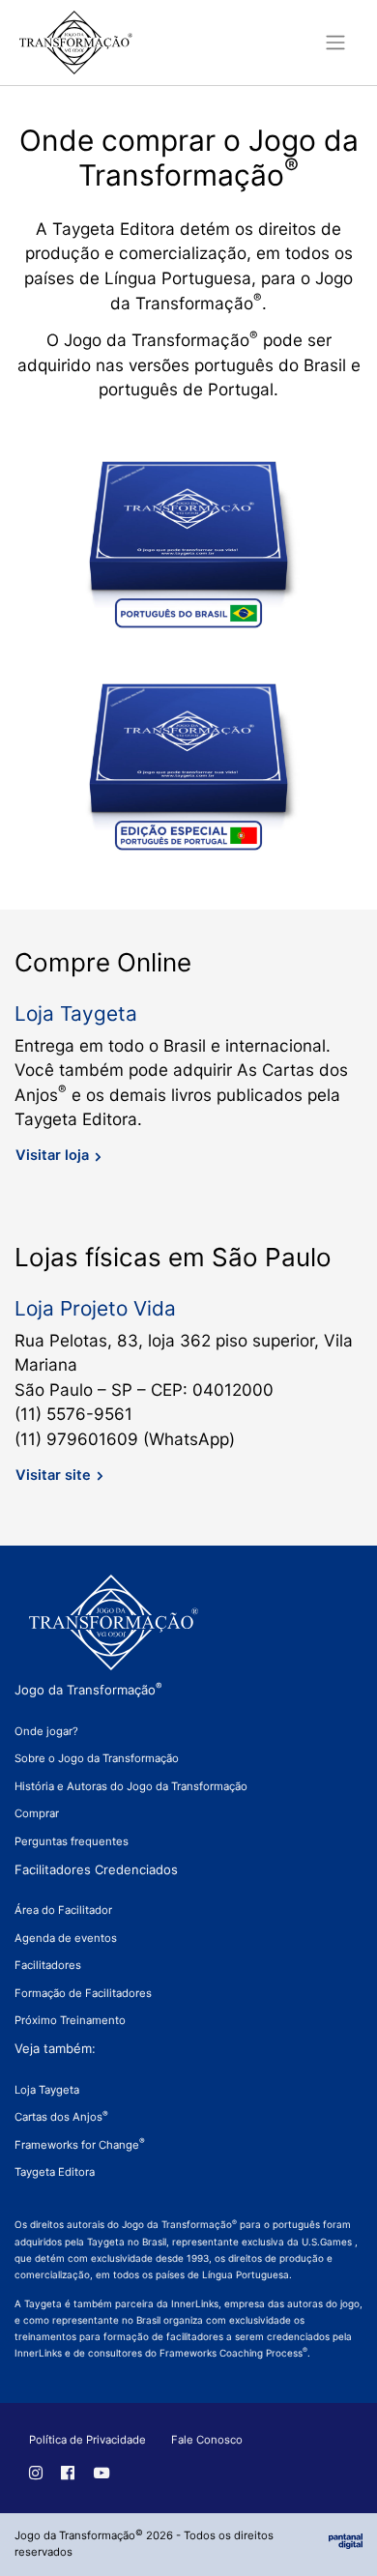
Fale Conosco (207, 2440)
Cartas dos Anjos (61, 2117)
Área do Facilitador (63, 1910)
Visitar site (53, 1475)
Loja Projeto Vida (95, 1308)
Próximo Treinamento (70, 2020)
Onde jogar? (46, 1731)
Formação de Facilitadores (83, 1993)
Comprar (37, 1813)
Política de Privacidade (87, 2440)
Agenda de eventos (66, 1938)
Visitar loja (52, 1155)
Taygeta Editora (55, 2172)
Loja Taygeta (76, 1013)
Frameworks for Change (80, 2145)
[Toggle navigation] (336, 42)
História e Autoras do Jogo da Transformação (131, 1786)
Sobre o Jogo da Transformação (97, 1758)
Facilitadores (48, 1965)
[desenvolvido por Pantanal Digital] (346, 2540)
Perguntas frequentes (72, 1841)
